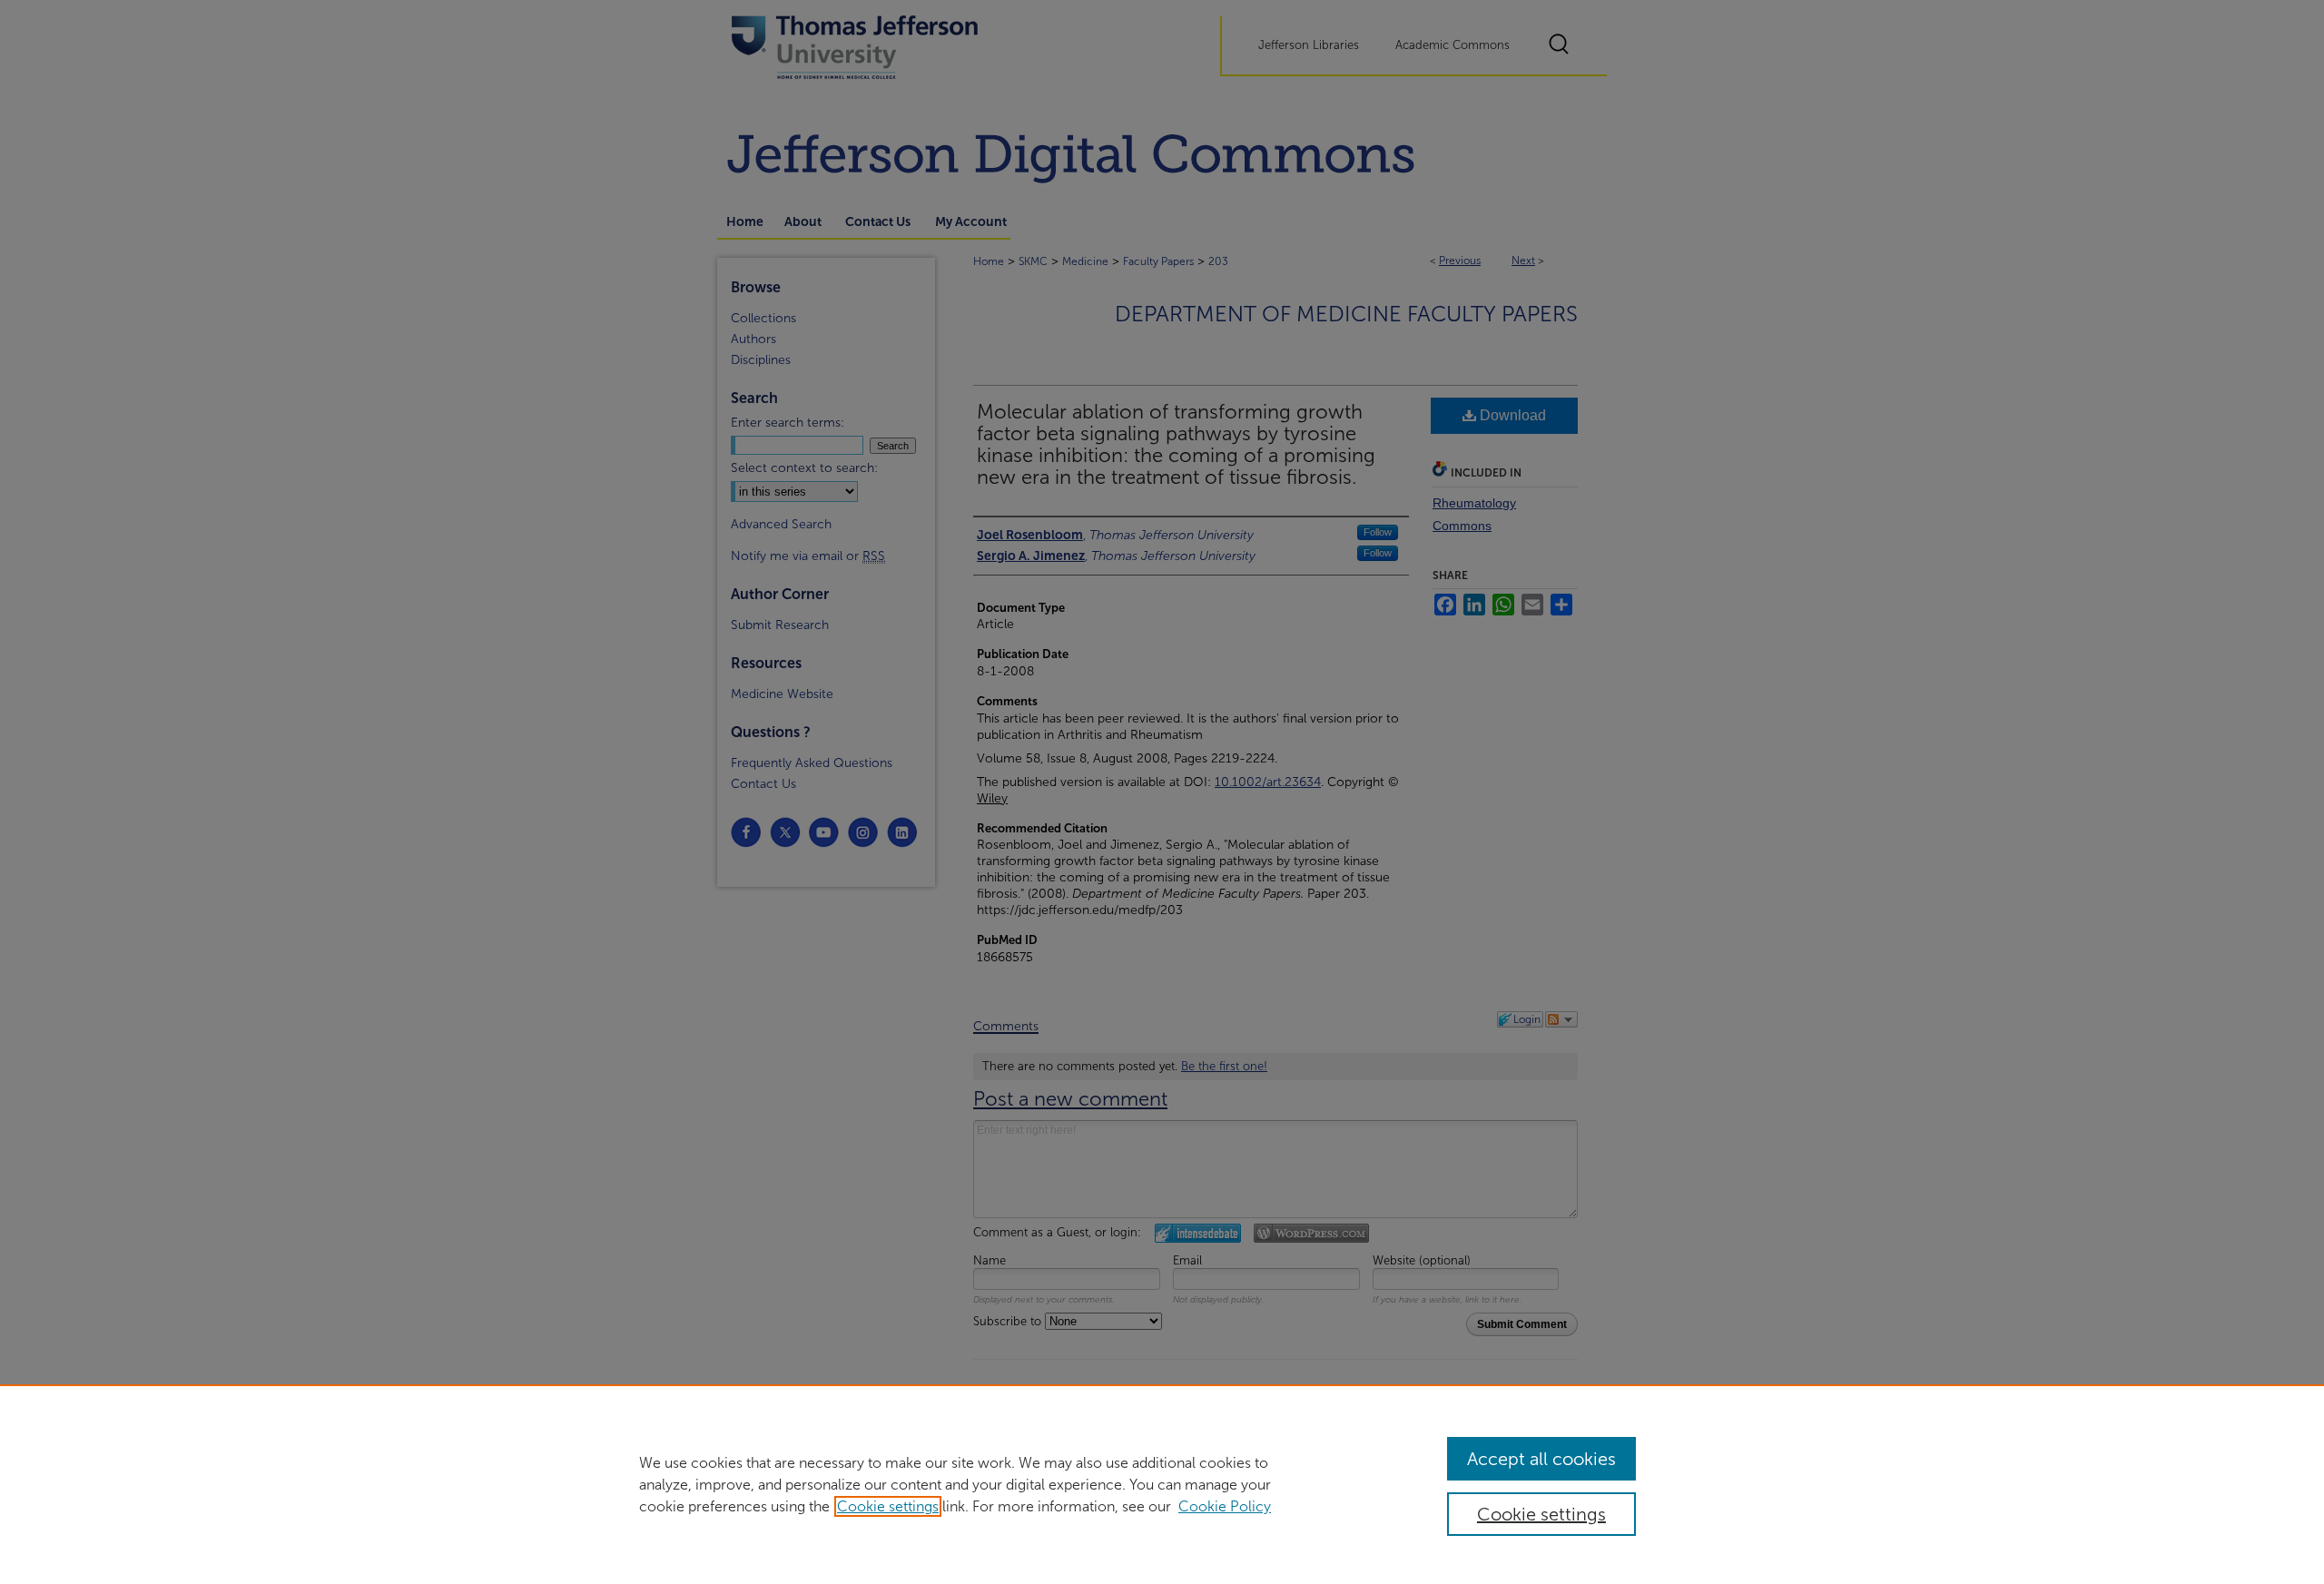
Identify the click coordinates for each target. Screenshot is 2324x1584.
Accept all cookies (1541, 1459)
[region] (1162, 1484)
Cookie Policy (1225, 1506)
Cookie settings (888, 1506)
